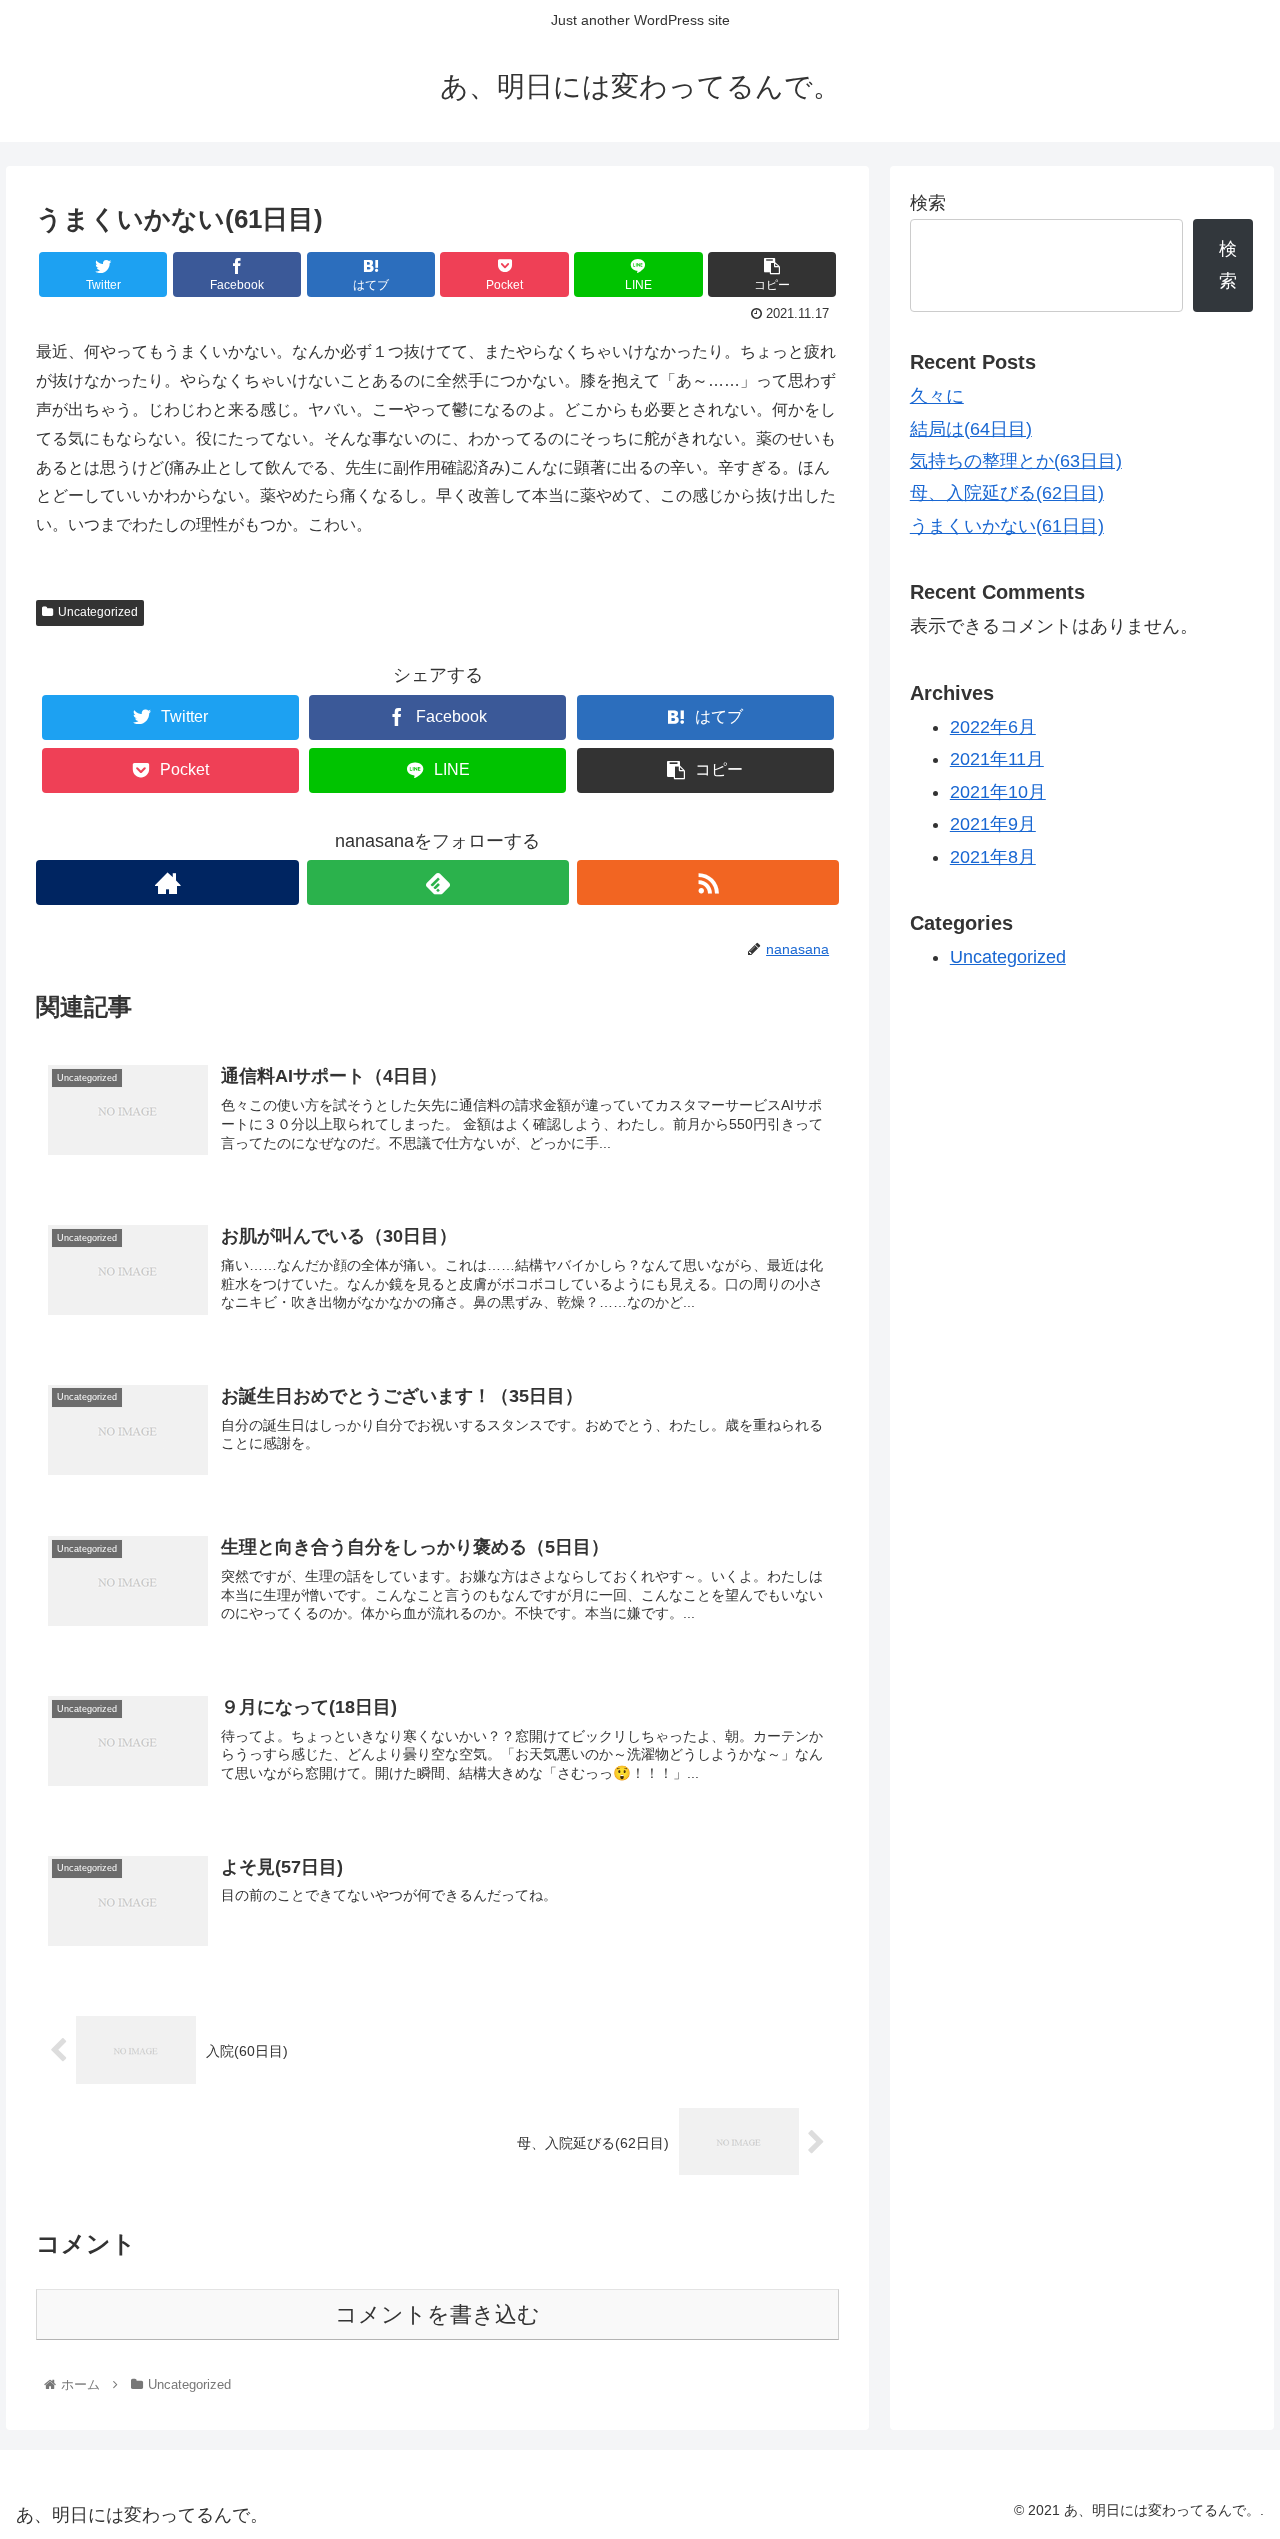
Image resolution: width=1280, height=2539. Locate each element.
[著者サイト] (167, 882)
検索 (928, 203)
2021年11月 (997, 760)
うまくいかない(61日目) (1007, 526)
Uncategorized (98, 612)
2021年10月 (998, 792)
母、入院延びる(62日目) (1007, 493)
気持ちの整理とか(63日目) (1016, 461)
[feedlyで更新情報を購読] (438, 882)
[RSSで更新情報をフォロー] (708, 882)
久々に (937, 396)
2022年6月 (993, 727)
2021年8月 (993, 857)
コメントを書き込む (437, 2314)
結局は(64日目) (971, 429)
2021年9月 (993, 824)
